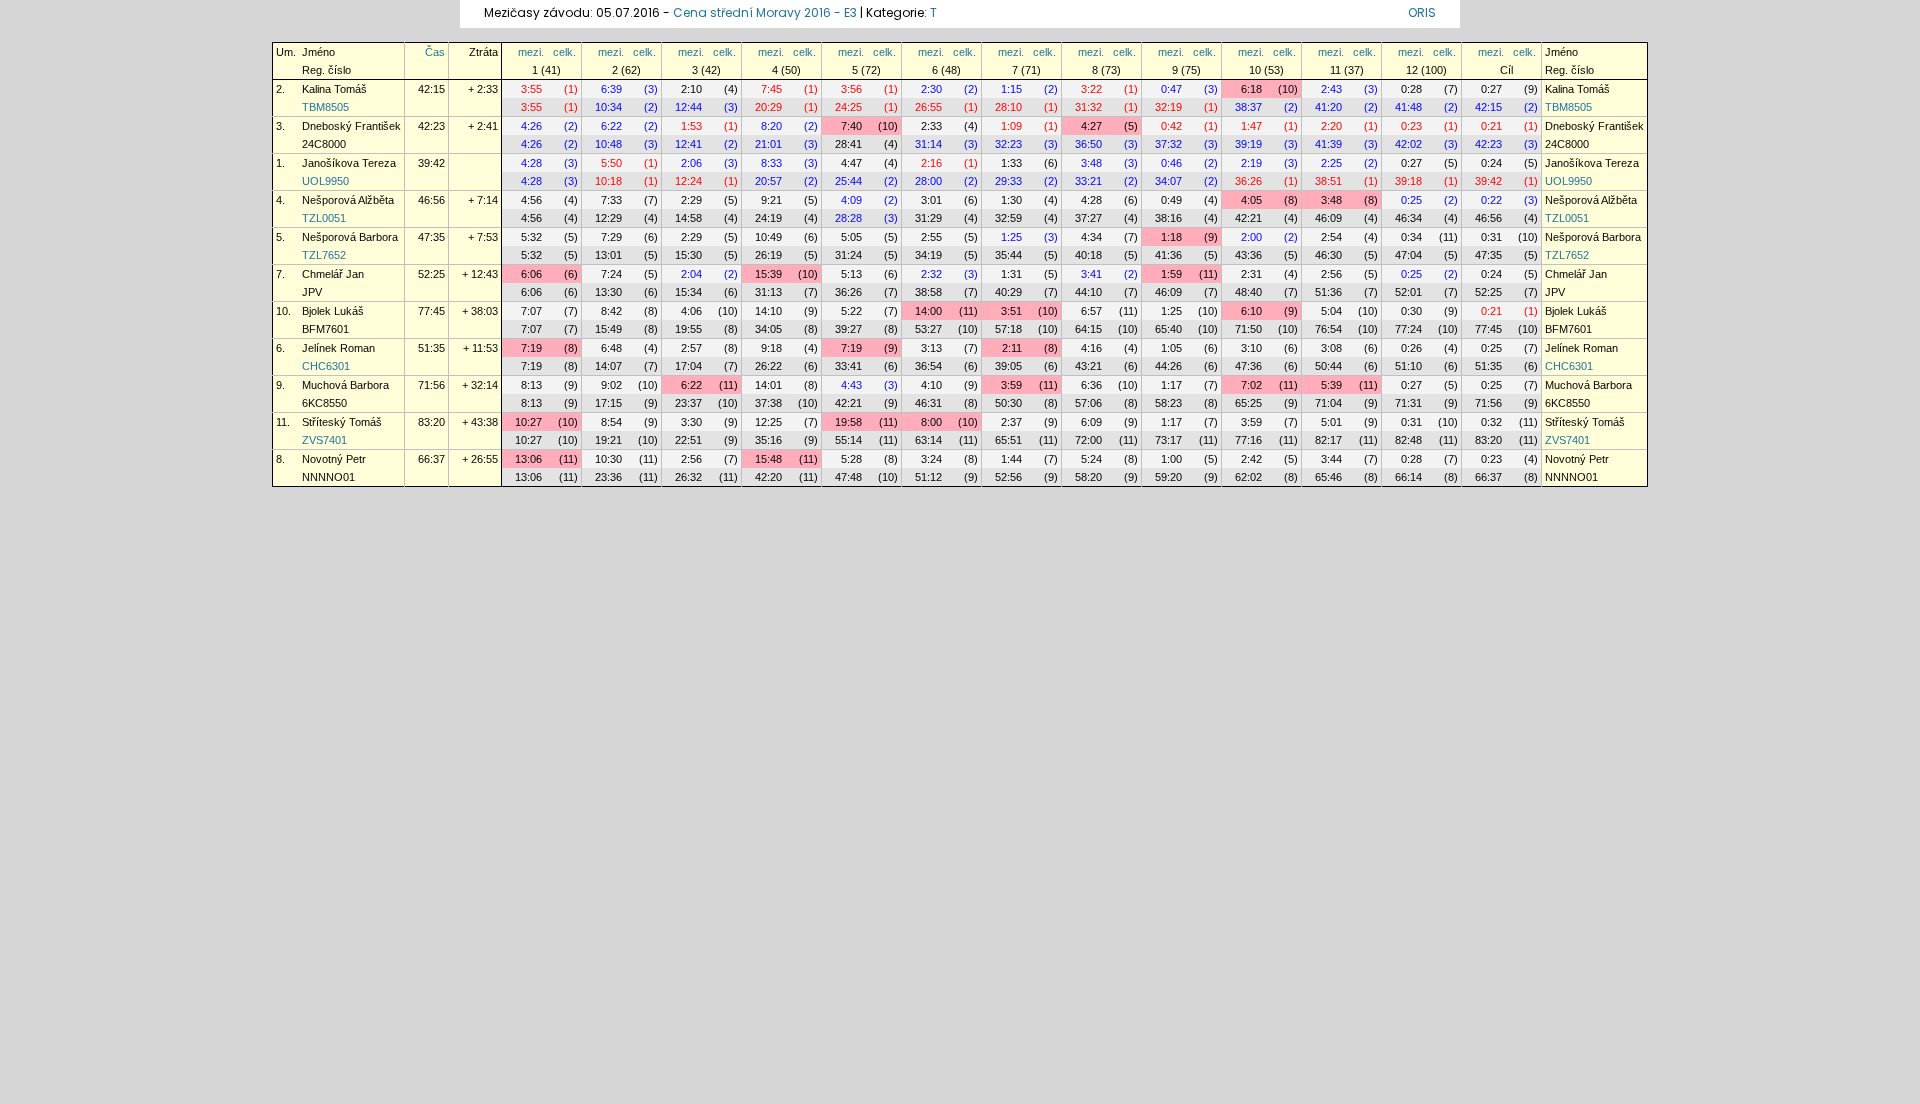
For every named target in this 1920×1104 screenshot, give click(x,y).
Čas (435, 52)
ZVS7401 (324, 440)
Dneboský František (351, 126)
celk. (564, 52)
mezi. (531, 52)
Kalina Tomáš (334, 89)
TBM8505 (325, 107)
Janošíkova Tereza (349, 163)
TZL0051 (324, 218)
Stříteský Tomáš (342, 422)
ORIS (1422, 12)
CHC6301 (326, 366)
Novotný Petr (334, 459)
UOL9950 (325, 181)
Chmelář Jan (333, 274)
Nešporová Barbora (350, 237)
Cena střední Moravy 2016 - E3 (765, 12)
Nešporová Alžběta (348, 200)
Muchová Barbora (345, 385)
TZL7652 (324, 255)
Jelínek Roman (338, 348)
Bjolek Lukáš (333, 311)
